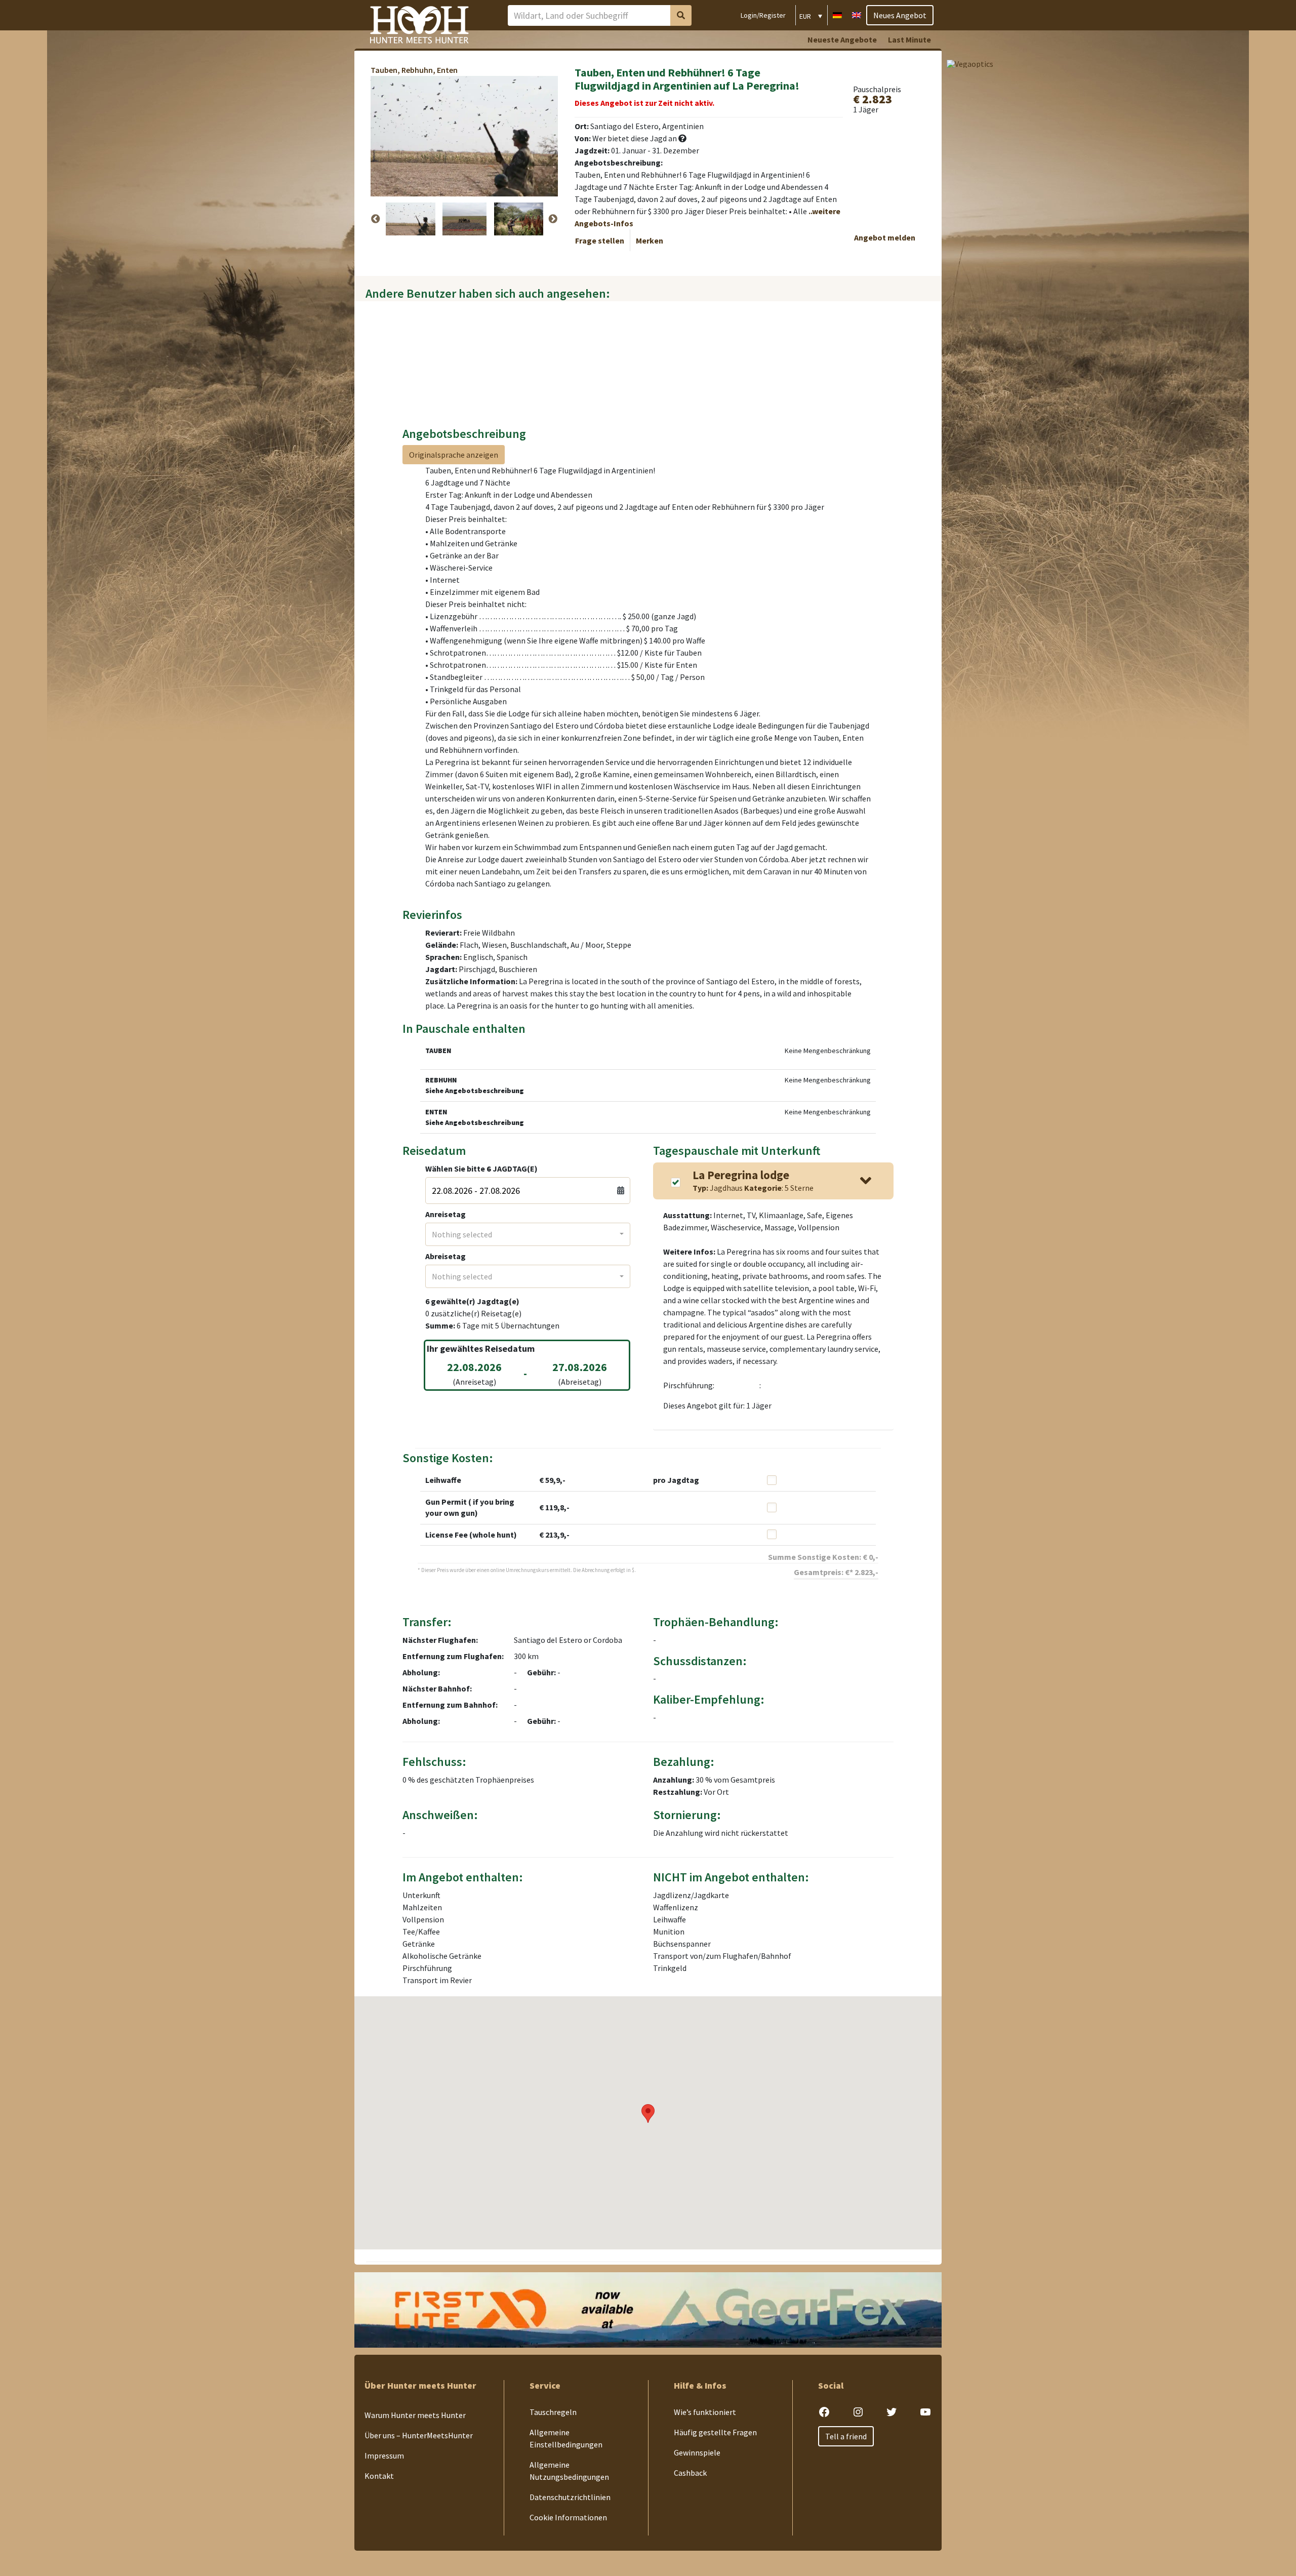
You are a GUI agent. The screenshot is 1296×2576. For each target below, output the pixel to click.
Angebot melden (885, 237)
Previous (376, 219)
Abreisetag (445, 1256)
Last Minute (909, 39)
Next (553, 219)
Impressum (384, 2456)
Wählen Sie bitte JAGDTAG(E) (481, 1169)
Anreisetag (445, 1214)
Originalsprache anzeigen (454, 455)
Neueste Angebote (842, 39)
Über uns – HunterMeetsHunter (419, 2435)
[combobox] (528, 1234)
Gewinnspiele (697, 2452)
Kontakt (379, 2476)
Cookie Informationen (568, 2517)
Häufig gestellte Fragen (715, 2432)
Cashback (690, 2473)
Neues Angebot (900, 15)
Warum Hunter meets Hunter (415, 2415)
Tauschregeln (553, 2412)
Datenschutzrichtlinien (570, 2497)
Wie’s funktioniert (705, 2412)
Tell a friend (846, 2436)
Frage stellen (600, 240)
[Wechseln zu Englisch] (857, 14)
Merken (650, 240)
